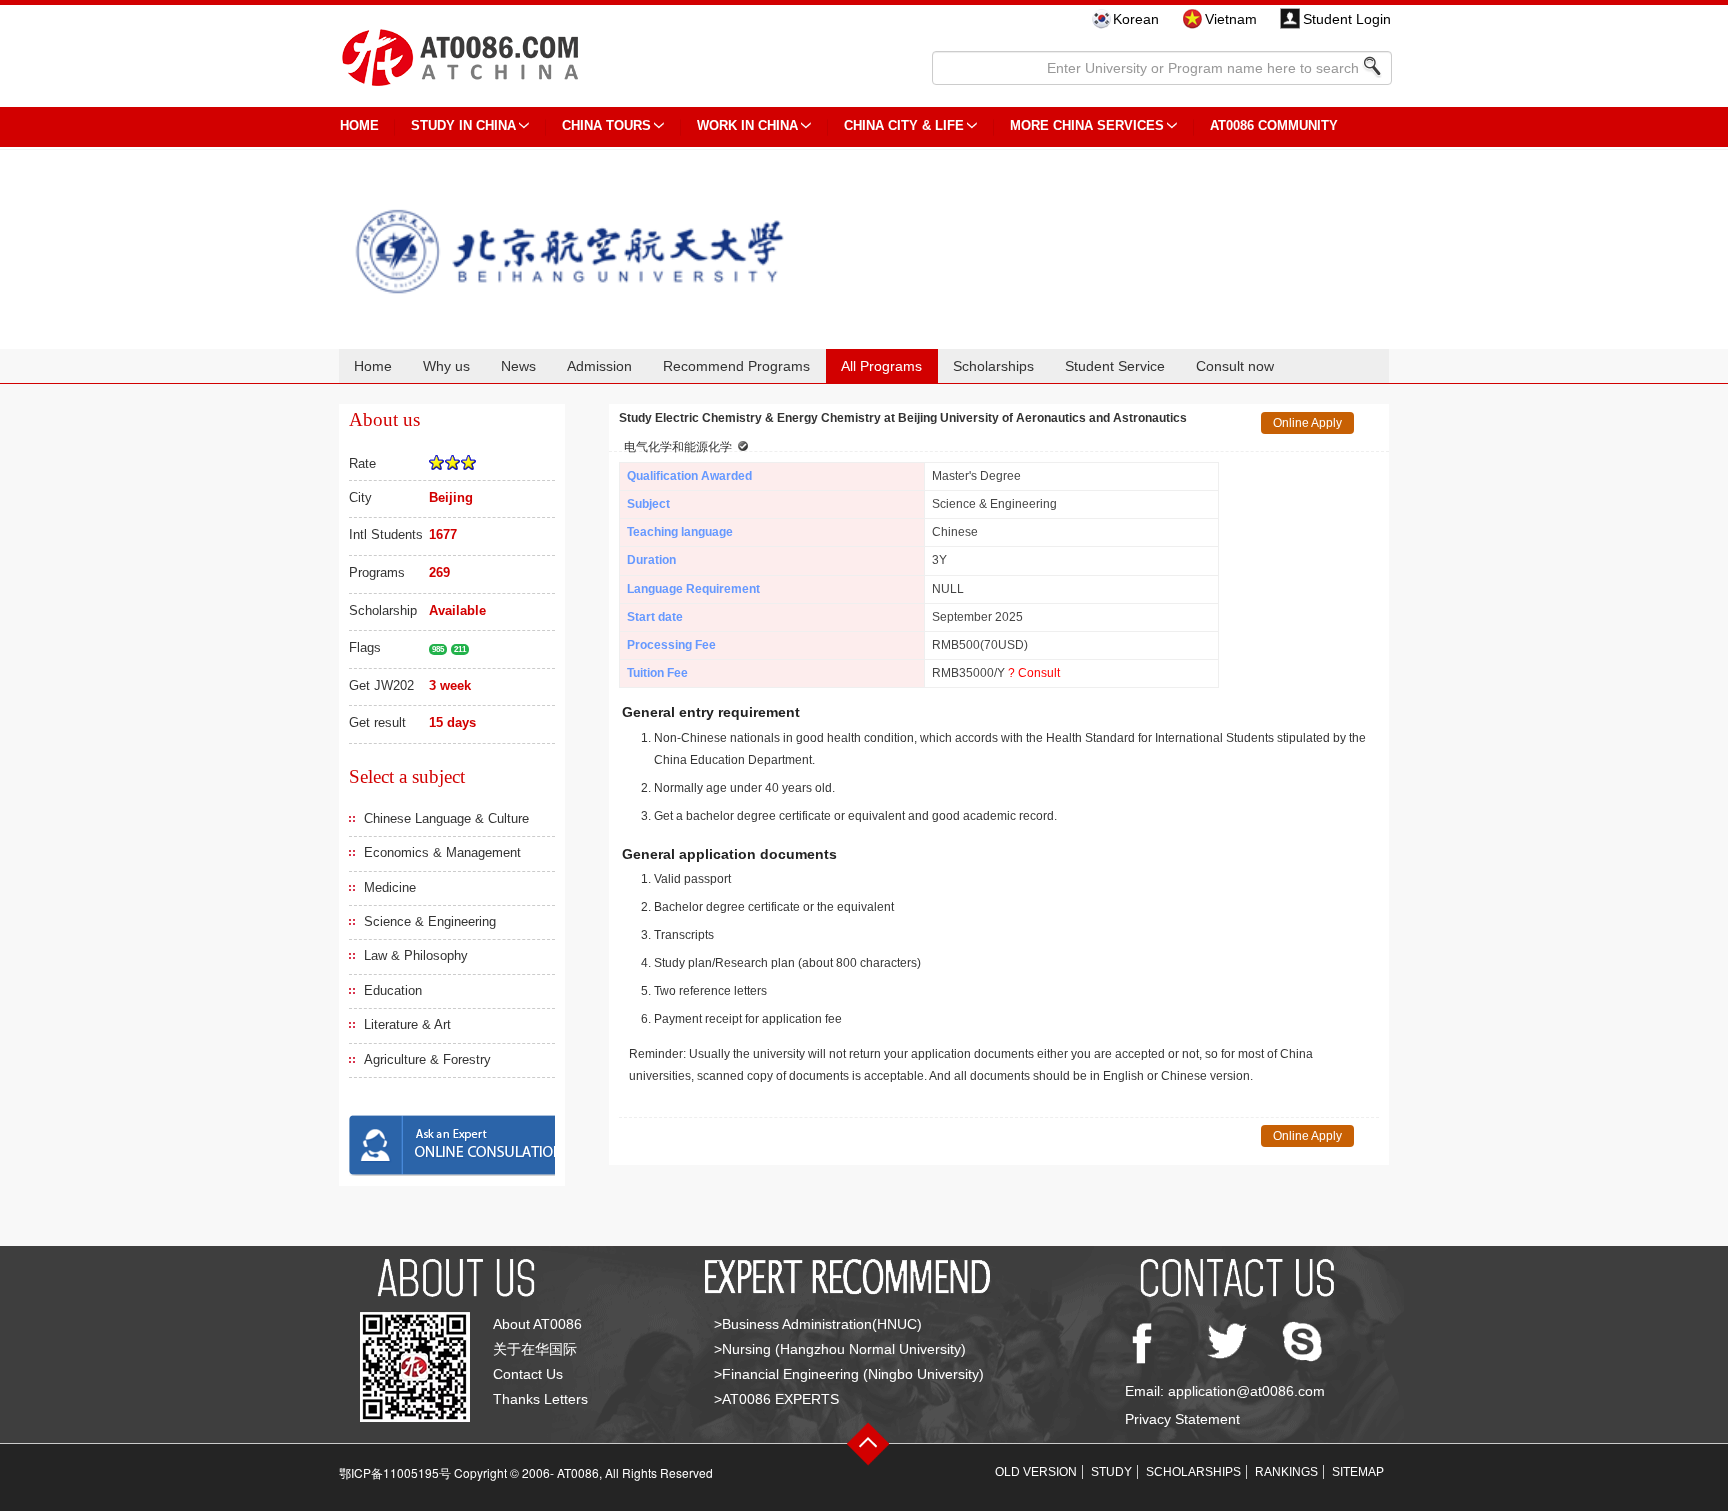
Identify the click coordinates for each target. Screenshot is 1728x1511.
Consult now (1235, 366)
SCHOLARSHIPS (1193, 1472)
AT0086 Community (1274, 125)
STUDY (1111, 1472)
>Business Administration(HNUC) (818, 1324)
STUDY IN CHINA (463, 125)
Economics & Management (442, 852)
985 (438, 649)
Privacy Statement (1182, 1419)
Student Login (1347, 19)
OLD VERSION (1036, 1472)
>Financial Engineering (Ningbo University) (849, 1374)
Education (393, 990)
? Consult (1034, 673)
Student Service (1115, 366)
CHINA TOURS (606, 125)
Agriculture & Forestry (427, 1059)
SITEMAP (1358, 1472)
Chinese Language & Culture (446, 818)
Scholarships (993, 366)
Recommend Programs (736, 366)
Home (373, 366)
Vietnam (1231, 19)
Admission (599, 366)
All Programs (881, 366)
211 (460, 649)
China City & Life (904, 125)
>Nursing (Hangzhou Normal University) (840, 1349)
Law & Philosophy (416, 955)
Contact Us (528, 1374)
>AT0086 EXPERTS (776, 1399)
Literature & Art (407, 1024)
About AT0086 (537, 1324)
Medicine (390, 887)
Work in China (747, 125)
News (518, 366)
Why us (446, 366)
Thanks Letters (540, 1399)
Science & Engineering (430, 921)
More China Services (1087, 125)
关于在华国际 (535, 1349)
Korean (1136, 19)
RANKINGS (1286, 1472)
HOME (359, 125)
